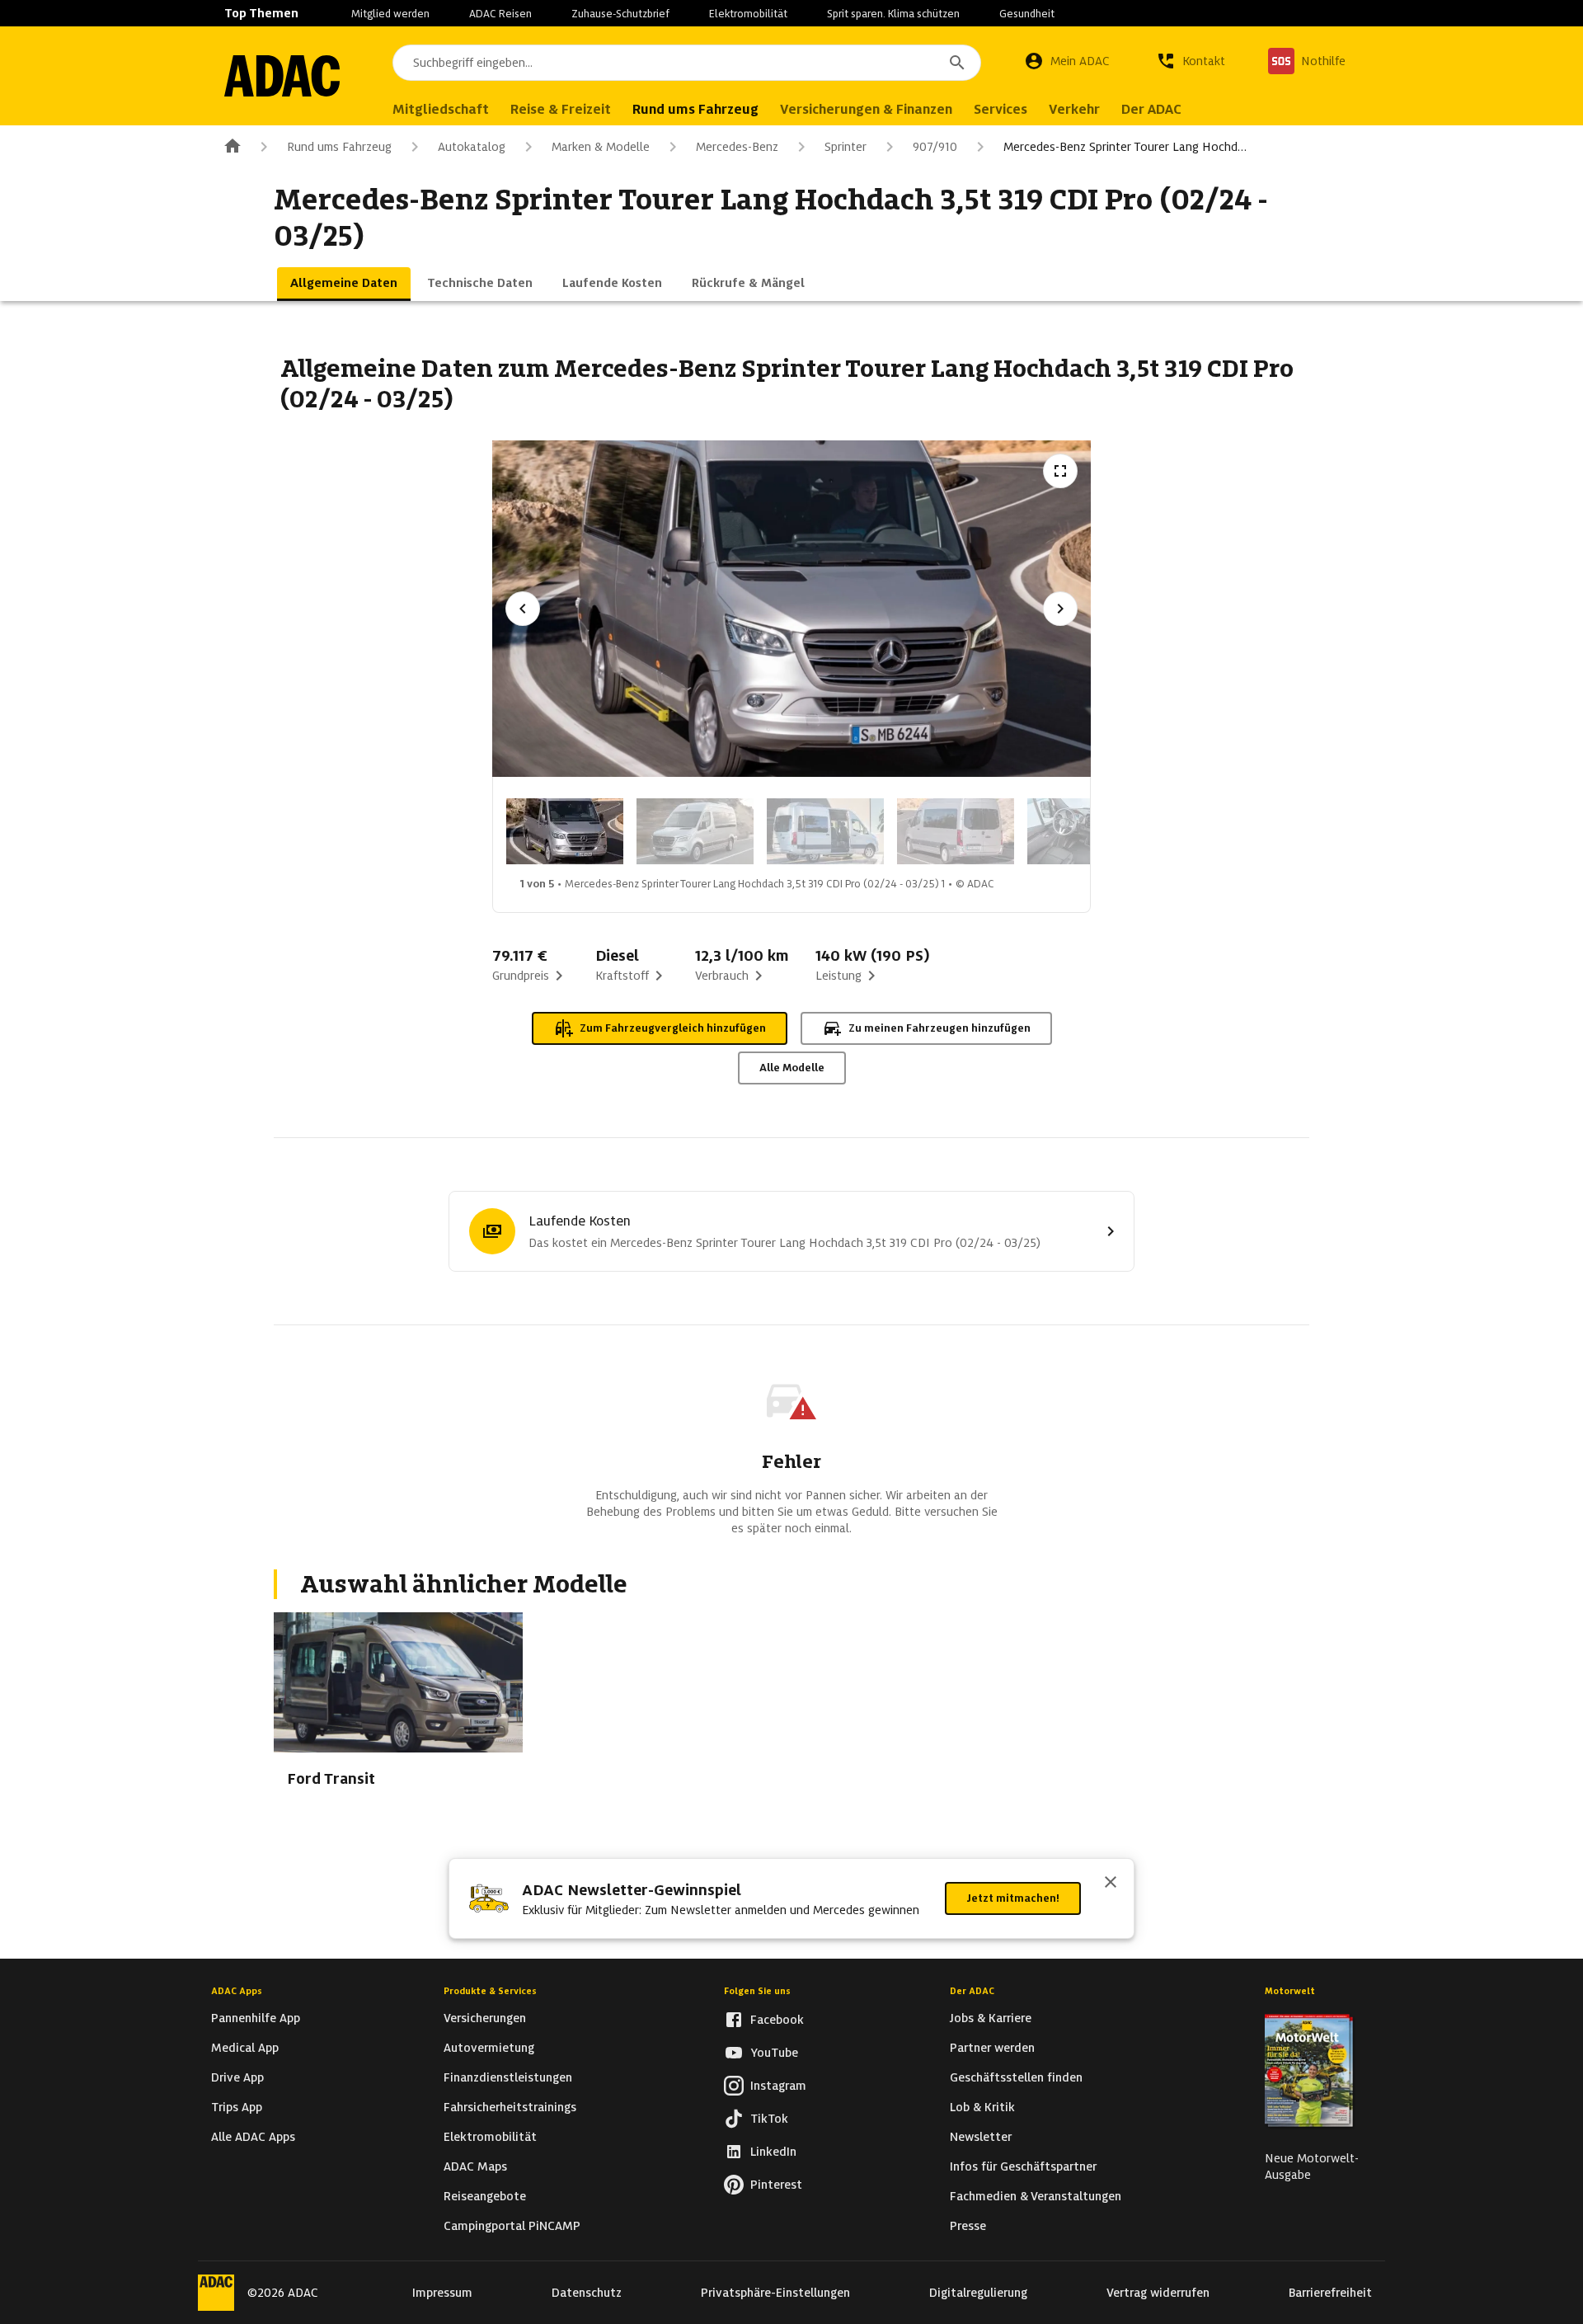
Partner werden (992, 2048)
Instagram (778, 2086)
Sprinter (846, 147)
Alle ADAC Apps (253, 2137)
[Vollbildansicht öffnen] (1060, 471)
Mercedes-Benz (737, 147)
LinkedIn (773, 2152)
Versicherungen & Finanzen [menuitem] (866, 109)
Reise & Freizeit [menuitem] (561, 109)
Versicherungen (485, 2018)
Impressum (442, 2293)
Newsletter (981, 2137)
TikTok (769, 2119)
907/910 (935, 147)
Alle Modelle (792, 1068)
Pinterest (776, 2185)
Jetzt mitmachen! (1013, 1898)
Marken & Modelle (601, 147)
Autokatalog (472, 147)
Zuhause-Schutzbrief (620, 14)
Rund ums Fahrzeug (339, 147)
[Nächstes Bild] (1060, 609)
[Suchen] (957, 63)
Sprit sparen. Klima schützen (893, 14)
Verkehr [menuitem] (1074, 109)
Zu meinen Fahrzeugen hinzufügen (939, 1028)
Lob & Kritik (982, 2107)
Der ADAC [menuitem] (1151, 109)
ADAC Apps (237, 1991)
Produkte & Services (490, 1991)
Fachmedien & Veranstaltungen (1036, 2196)
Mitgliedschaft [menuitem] (441, 109)
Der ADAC (972, 1991)
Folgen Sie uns (757, 1991)
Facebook (777, 2020)
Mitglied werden (390, 14)
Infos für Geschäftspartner (1023, 2166)
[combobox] (687, 63)
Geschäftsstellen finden (1016, 2077)
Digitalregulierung (978, 2293)
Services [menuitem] (1001, 109)
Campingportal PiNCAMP (512, 2226)
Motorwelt (1290, 1991)
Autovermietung (489, 2048)
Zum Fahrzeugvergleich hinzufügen (673, 1028)
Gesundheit (1027, 14)
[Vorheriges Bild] (523, 609)
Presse (968, 2226)
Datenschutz (587, 2293)
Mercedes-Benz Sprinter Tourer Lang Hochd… (1125, 147)
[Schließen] (1111, 1884)
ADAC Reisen (500, 14)
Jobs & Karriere (991, 2018)
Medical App (245, 2048)
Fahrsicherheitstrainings (510, 2107)
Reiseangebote (485, 2196)
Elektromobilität (748, 14)
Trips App (237, 2107)
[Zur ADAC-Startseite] (282, 76)
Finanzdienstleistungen (508, 2077)
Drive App (237, 2077)
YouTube (774, 2053)
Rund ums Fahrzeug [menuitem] (695, 109)
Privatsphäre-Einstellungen (775, 2293)
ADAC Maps (475, 2166)
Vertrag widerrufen (1158, 2293)
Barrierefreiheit (1330, 2293)
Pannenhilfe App (256, 2018)
